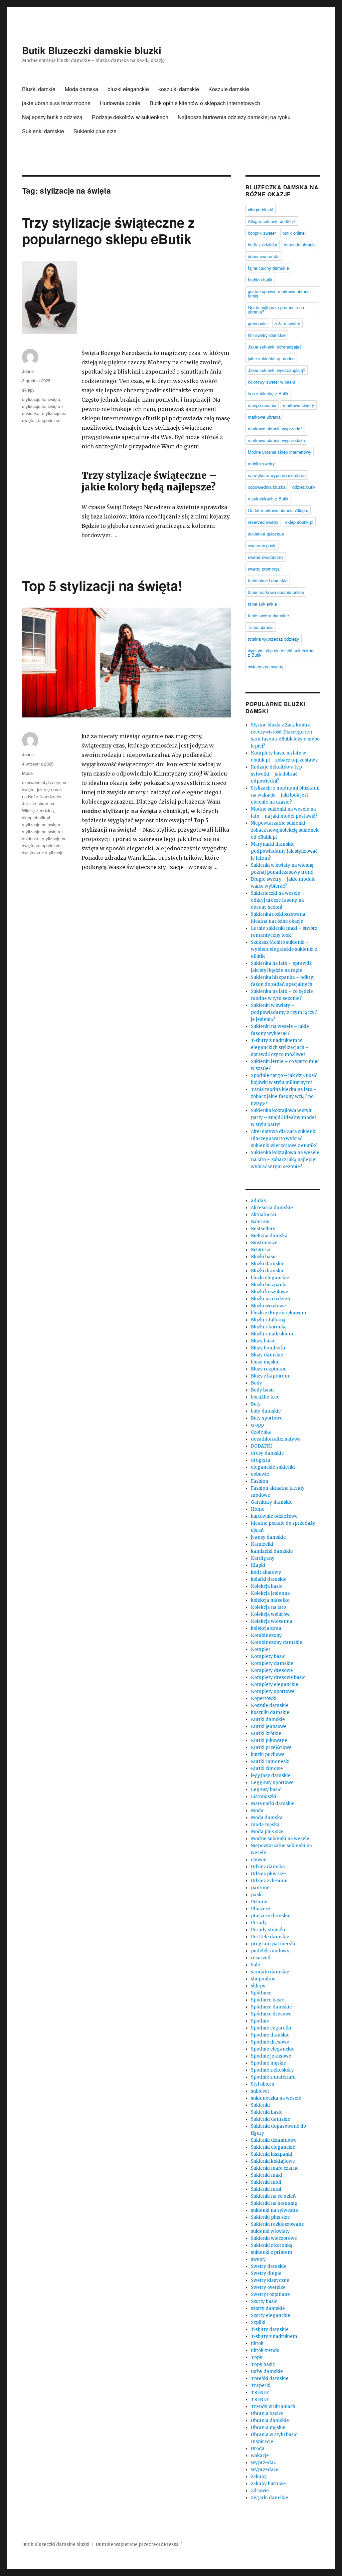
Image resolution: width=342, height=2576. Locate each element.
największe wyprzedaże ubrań (277, 475)
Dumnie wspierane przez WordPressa (138, 2544)
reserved (261, 1958)
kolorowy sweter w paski (271, 382)
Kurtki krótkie (266, 1734)
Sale (255, 1965)
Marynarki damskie (273, 1804)
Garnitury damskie (272, 1502)
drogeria (261, 1460)
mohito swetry (261, 464)
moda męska (265, 1825)
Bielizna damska (269, 1236)
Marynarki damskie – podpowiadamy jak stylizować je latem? (284, 851)
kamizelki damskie (272, 1551)
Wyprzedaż (263, 2463)
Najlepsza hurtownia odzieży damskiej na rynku (234, 117)
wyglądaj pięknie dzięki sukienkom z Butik (281, 653)
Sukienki (260, 2105)
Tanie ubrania (261, 627)
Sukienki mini (266, 2189)
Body (256, 1383)
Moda (27, 773)
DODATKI (261, 1446)
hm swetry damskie (267, 335)
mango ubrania (262, 405)
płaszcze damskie (271, 1916)
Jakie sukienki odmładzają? (275, 347)
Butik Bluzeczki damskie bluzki (92, 50)
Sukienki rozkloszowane (277, 2224)
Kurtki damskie (268, 1720)
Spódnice (261, 1993)
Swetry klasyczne (270, 2280)
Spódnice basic (267, 2000)
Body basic (263, 1390)
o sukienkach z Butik (268, 499)
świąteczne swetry (266, 667)
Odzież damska (268, 1867)
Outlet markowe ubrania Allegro (278, 510)
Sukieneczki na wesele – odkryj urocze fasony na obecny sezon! (278, 900)
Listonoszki (264, 1797)
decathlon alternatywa (276, 1439)
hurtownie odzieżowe (274, 1516)
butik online (294, 233)
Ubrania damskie (270, 2421)
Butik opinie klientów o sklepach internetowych (205, 103)
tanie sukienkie (262, 604)
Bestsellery (263, 1229)
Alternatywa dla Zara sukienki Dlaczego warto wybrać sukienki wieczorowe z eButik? (284, 1139)
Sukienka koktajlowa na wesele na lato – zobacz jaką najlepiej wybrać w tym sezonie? (285, 1160)
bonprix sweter (262, 233)
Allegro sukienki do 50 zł (272, 221)
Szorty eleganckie (271, 2315)
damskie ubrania (300, 245)
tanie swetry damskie (268, 615)
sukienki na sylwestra (275, 2210)
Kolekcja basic (267, 1586)
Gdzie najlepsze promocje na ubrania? (276, 309)
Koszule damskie (229, 89)
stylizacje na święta (41, 399)
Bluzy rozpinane (269, 1369)
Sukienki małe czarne (275, 2168)
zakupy (259, 2477)
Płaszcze (261, 1909)
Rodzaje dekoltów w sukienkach (130, 117)
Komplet (261, 1649)
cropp (257, 1425)
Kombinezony (266, 1635)
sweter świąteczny (266, 557)
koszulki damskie (179, 89)
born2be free (265, 1397)
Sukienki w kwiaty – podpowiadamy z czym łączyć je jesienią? (284, 1012)
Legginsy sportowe (272, 1783)
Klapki (258, 1565)
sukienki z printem (272, 2252)
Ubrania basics (267, 2414)
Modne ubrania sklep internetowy (280, 452)
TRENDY (260, 2393)
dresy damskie (267, 1453)
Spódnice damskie (271, 2007)
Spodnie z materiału (273, 2077)
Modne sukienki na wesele (280, 1839)
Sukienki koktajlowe (273, 2161)
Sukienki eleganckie (273, 2147)
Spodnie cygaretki (271, 2028)
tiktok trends (265, 2350)
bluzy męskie (265, 1362)
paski (257, 1895)
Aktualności (264, 1215)
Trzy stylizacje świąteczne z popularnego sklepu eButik (108, 230)
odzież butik (304, 487)
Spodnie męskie (269, 2063)
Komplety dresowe (272, 1670)
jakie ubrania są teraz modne (56, 103)
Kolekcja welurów (270, 1614)
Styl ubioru (263, 2084)
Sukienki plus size (95, 131)
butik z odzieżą (263, 245)
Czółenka (261, 1432)
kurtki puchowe (268, 1755)
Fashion (260, 1481)
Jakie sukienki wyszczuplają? (277, 370)
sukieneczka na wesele (276, 2098)
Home (258, 1509)
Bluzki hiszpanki (269, 1285)
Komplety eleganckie (275, 1684)
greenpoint (258, 323)
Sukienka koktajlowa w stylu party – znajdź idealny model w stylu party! (283, 1118)
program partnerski (273, 1944)
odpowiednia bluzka (267, 487)
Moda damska (81, 89)
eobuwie (260, 1474)
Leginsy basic (266, 1790)
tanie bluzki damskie (268, 580)
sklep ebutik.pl (36, 817)
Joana (28, 371)
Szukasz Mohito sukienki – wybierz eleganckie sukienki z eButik (284, 949)
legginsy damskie (271, 1776)
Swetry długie (266, 2273)
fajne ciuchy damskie (268, 268)
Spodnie (260, 2021)
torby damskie (267, 2372)
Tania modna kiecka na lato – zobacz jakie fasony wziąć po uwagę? (284, 1097)
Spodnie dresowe (270, 2042)
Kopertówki (264, 1698)
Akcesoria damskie (272, 1208)
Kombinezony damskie (277, 1642)
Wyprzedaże (265, 2470)
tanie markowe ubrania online (276, 592)
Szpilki (258, 2322)
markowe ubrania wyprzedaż (275, 428)
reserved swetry (263, 522)
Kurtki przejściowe (271, 1748)
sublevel (260, 2091)
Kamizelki (262, 1544)
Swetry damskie (269, 2266)
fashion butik (260, 280)
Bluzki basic (264, 1257)
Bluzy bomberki (268, 1348)
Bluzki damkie (39, 89)
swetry (258, 2259)
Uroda (258, 2449)
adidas (258, 1201)
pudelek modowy (270, 1951)
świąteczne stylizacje (43, 852)
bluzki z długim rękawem (279, 1313)
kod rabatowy (266, 1572)
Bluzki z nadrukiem (272, 1334)
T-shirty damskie (270, 2329)
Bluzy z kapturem (270, 1376)
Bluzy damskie (267, 1355)
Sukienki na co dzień (273, 2196)
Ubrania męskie (268, 2428)
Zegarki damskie (270, 2498)
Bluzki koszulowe (270, 1292)
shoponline (263, 1979)
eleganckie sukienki (273, 1467)
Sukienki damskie (43, 131)
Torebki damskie (270, 2379)
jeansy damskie (268, 1537)
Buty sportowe (267, 1418)
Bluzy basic (263, 1341)
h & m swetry (287, 323)
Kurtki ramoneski (270, 1762)
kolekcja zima (266, 1628)
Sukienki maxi (267, 2175)
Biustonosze (264, 1243)
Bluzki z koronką (269, 1327)
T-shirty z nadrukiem (274, 2336)
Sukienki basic (267, 2112)
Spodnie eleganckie (273, 2049)
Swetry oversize (268, 2287)
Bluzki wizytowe (268, 1306)
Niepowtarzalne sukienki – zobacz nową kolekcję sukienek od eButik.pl (285, 830)
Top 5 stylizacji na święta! (102, 585)
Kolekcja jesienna (270, 1593)
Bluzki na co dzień (271, 1299)
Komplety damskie (272, 1663)
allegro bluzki (261, 209)
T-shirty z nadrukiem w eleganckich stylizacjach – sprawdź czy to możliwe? (280, 1047)
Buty (256, 1404)
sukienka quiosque (266, 534)
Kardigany (263, 1558)
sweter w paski (262, 545)
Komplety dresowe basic (278, 1677)
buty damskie (266, 1411)
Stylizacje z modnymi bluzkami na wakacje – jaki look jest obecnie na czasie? (285, 795)
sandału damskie (270, 1972)
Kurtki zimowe (267, 1769)
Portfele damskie (270, 1937)
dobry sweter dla (264, 256)
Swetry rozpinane (270, 2294)
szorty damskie (268, 2308)
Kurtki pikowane (269, 1741)
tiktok (257, 2343)
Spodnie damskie (270, 2035)
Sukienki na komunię (274, 2203)
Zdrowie (260, 2491)
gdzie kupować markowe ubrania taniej (279, 293)
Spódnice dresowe (271, 2014)
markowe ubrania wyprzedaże (276, 440)
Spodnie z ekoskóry (272, 2070)
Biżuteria (261, 1250)
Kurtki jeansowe (269, 1727)
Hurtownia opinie (120, 103)
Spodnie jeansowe (271, 2056)
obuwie (259, 1860)
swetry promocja (264, 569)
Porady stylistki (268, 1930)
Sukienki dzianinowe (274, 2140)
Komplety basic (268, 1656)
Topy (257, 2357)
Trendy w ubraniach (273, 2407)
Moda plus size (267, 1832)
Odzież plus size (268, 1874)
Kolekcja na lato (268, 1607)
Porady (259, 1923)
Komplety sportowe (273, 1691)
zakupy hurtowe (268, 2484)
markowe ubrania (264, 417)
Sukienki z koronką (272, 2245)
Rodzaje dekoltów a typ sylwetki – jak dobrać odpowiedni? (276, 774)
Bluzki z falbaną (268, 1320)
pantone (260, 1888)
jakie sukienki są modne (271, 358)
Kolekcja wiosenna (272, 1621)
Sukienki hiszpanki (272, 2154)
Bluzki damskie (268, 1264)
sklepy (28, 390)
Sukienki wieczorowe (274, 2238)
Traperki (261, 2386)
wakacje (260, 2456)
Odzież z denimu (269, 1881)
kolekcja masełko (270, 1600)
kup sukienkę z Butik (268, 393)
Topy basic (263, 2365)
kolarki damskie (269, 1579)
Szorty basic (264, 2301)
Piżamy (259, 1902)
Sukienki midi (266, 2182)
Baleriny (260, 1222)
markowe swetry (299, 405)
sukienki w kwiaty (270, 2231)
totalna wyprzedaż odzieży (274, 639)
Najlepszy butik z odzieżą (52, 117)
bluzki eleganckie (128, 89)
